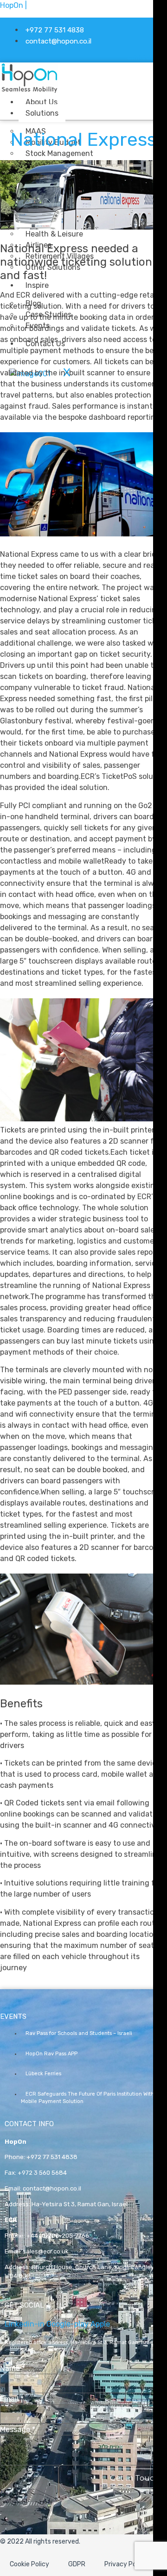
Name (13, 2369)
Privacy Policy (125, 2564)
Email (12, 2399)
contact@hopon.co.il (52, 2188)
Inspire (37, 285)
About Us (42, 102)
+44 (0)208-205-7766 (58, 2236)
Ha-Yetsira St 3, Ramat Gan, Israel (80, 2204)
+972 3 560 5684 (42, 2173)
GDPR (77, 2564)
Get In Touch (135, 2478)
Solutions (42, 113)
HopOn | (13, 5)
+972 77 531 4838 (52, 2157)
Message (18, 2430)
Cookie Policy (29, 2564)
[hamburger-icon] (98, 100)
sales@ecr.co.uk (46, 2251)
